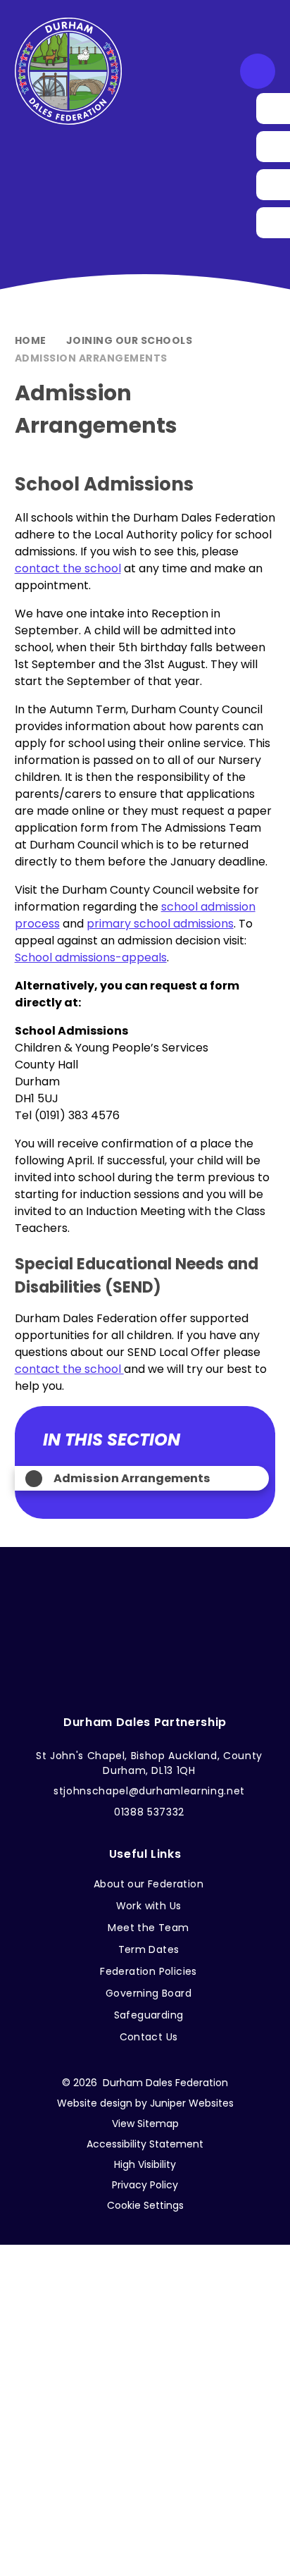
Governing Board (149, 1993)
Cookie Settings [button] (145, 2205)
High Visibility (145, 2164)
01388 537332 (149, 1812)
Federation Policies (149, 1971)
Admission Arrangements (91, 358)
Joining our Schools (130, 340)
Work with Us (149, 1906)
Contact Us (149, 2037)
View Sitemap (145, 2124)
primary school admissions (160, 924)
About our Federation (149, 1884)
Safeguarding (149, 2015)
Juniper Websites (192, 2103)
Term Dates (149, 1949)
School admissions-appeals (91, 957)
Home (31, 340)
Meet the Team (148, 1928)
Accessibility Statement (145, 2144)
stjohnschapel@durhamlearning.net (149, 1791)
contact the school (68, 568)
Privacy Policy (145, 2185)
